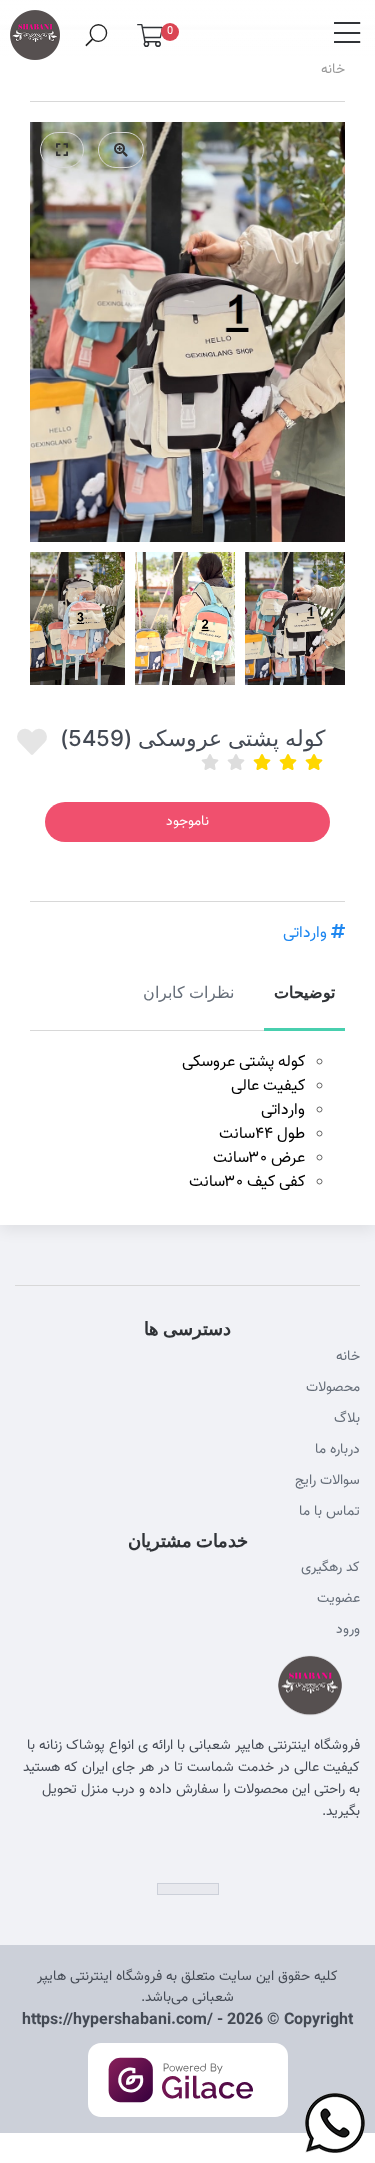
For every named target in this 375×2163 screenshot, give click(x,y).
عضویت (338, 1599)
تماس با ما (329, 1512)
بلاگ (347, 1419)
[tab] (304, 1003)
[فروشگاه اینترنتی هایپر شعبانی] (35, 27)
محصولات (333, 1388)
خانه (333, 70)
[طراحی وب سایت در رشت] (187, 2102)
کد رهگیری (330, 1568)
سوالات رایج (327, 1481)
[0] (150, 40)
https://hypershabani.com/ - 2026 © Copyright (187, 2020)
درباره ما (337, 1450)
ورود (348, 1630)
